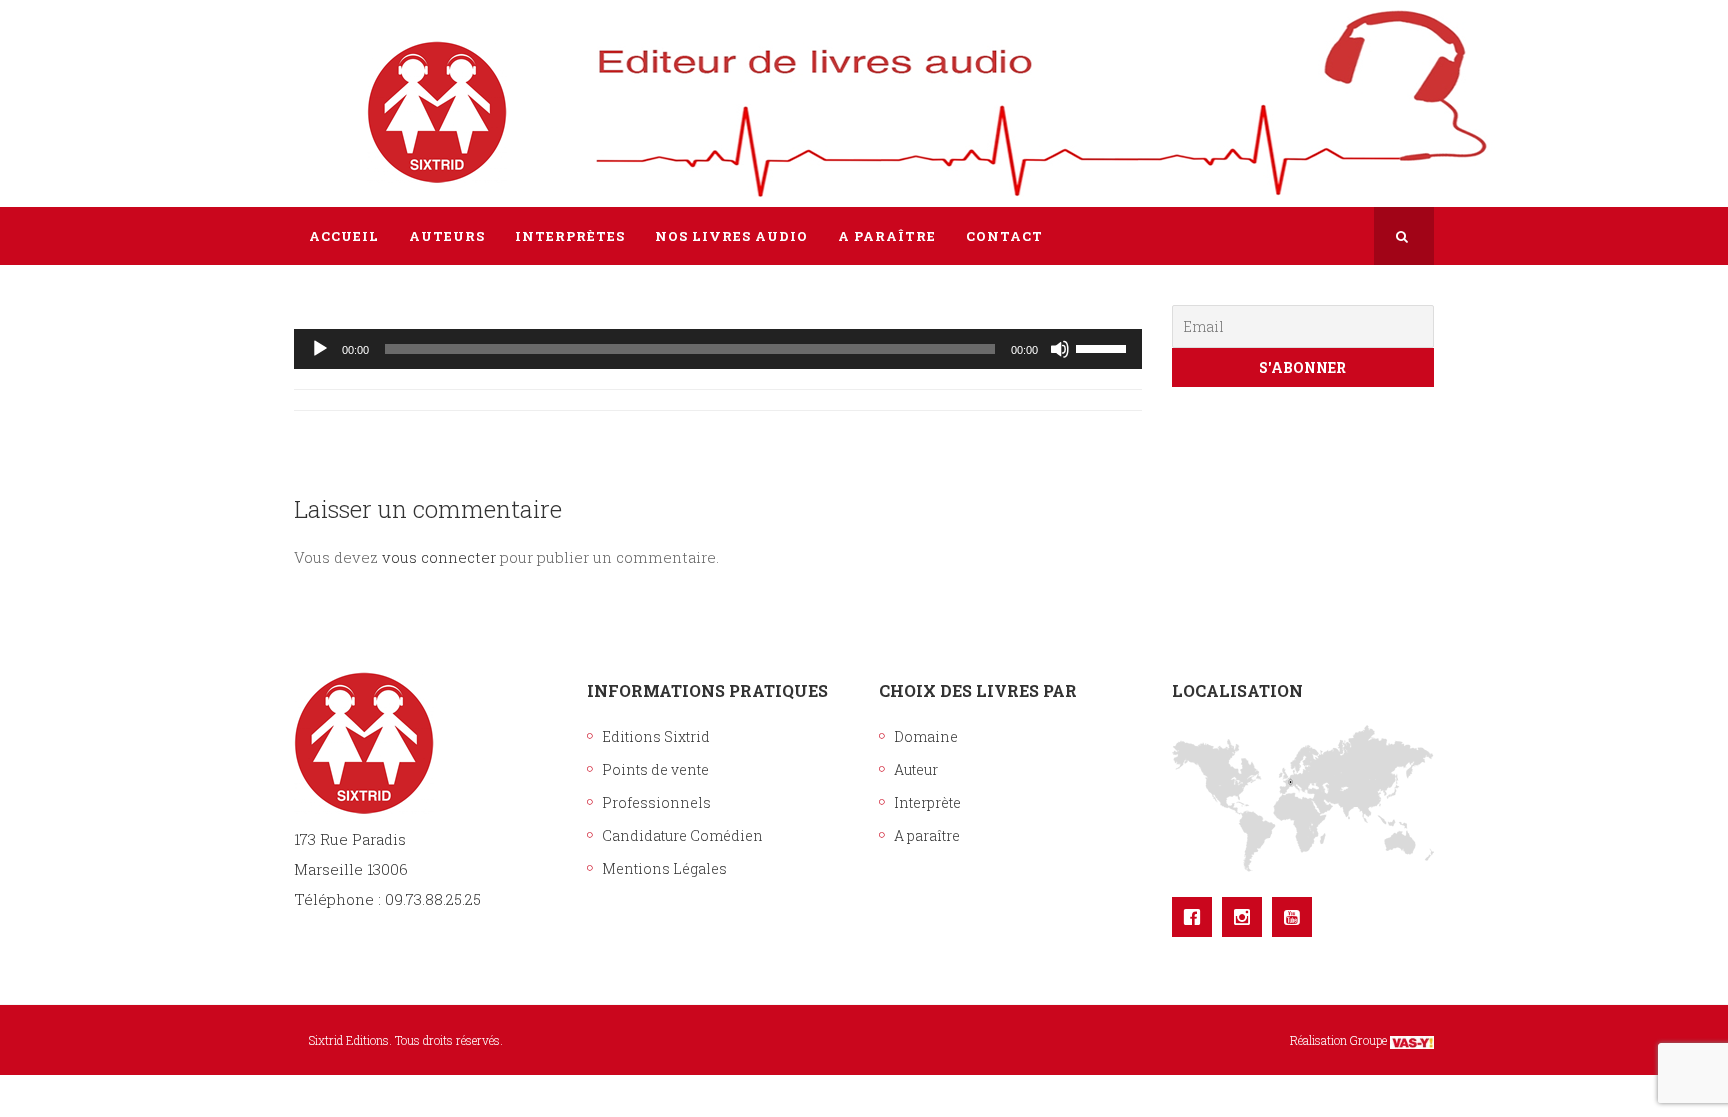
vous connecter (439, 557)
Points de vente (655, 769)
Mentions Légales (664, 868)
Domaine (926, 736)
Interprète (927, 802)
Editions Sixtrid (656, 736)
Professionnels (656, 802)
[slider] (1104, 347)
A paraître (927, 835)
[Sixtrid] (364, 91)
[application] (718, 349)
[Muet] (1060, 349)
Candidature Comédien (682, 835)
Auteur (916, 769)
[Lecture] (320, 349)
